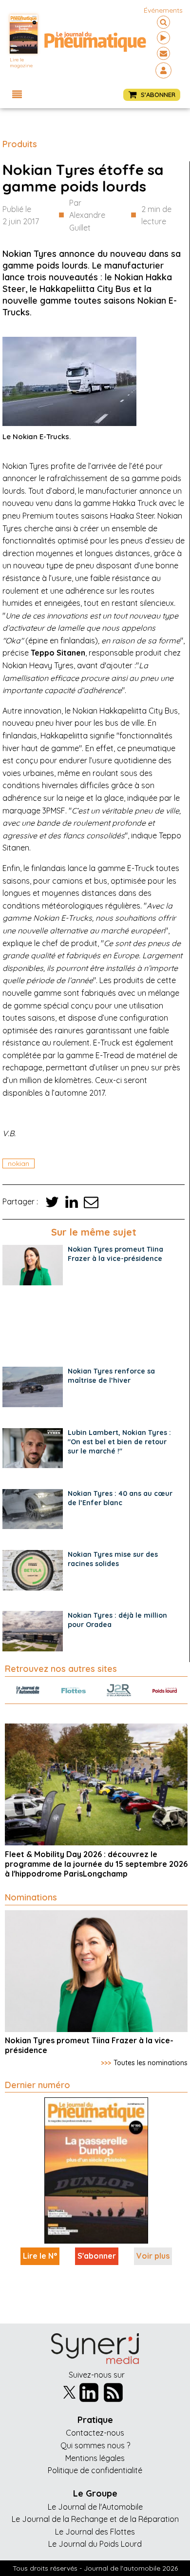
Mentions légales (95, 2458)
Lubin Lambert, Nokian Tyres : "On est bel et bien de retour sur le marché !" (119, 1442)
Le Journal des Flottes (95, 2532)
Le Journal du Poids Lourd (95, 2544)
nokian (19, 1163)
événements (163, 10)
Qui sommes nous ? (95, 2445)
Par (87, 215)
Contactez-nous (95, 2433)
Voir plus (153, 2256)
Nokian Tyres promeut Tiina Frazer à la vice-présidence (115, 1254)
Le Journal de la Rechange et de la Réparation (95, 2519)
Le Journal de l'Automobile (95, 2507)
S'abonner (97, 2256)
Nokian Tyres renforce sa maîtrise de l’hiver (111, 1376)
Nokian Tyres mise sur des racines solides (113, 1559)
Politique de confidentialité (95, 2470)
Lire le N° (40, 2256)
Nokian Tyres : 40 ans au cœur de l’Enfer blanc (120, 1498)
